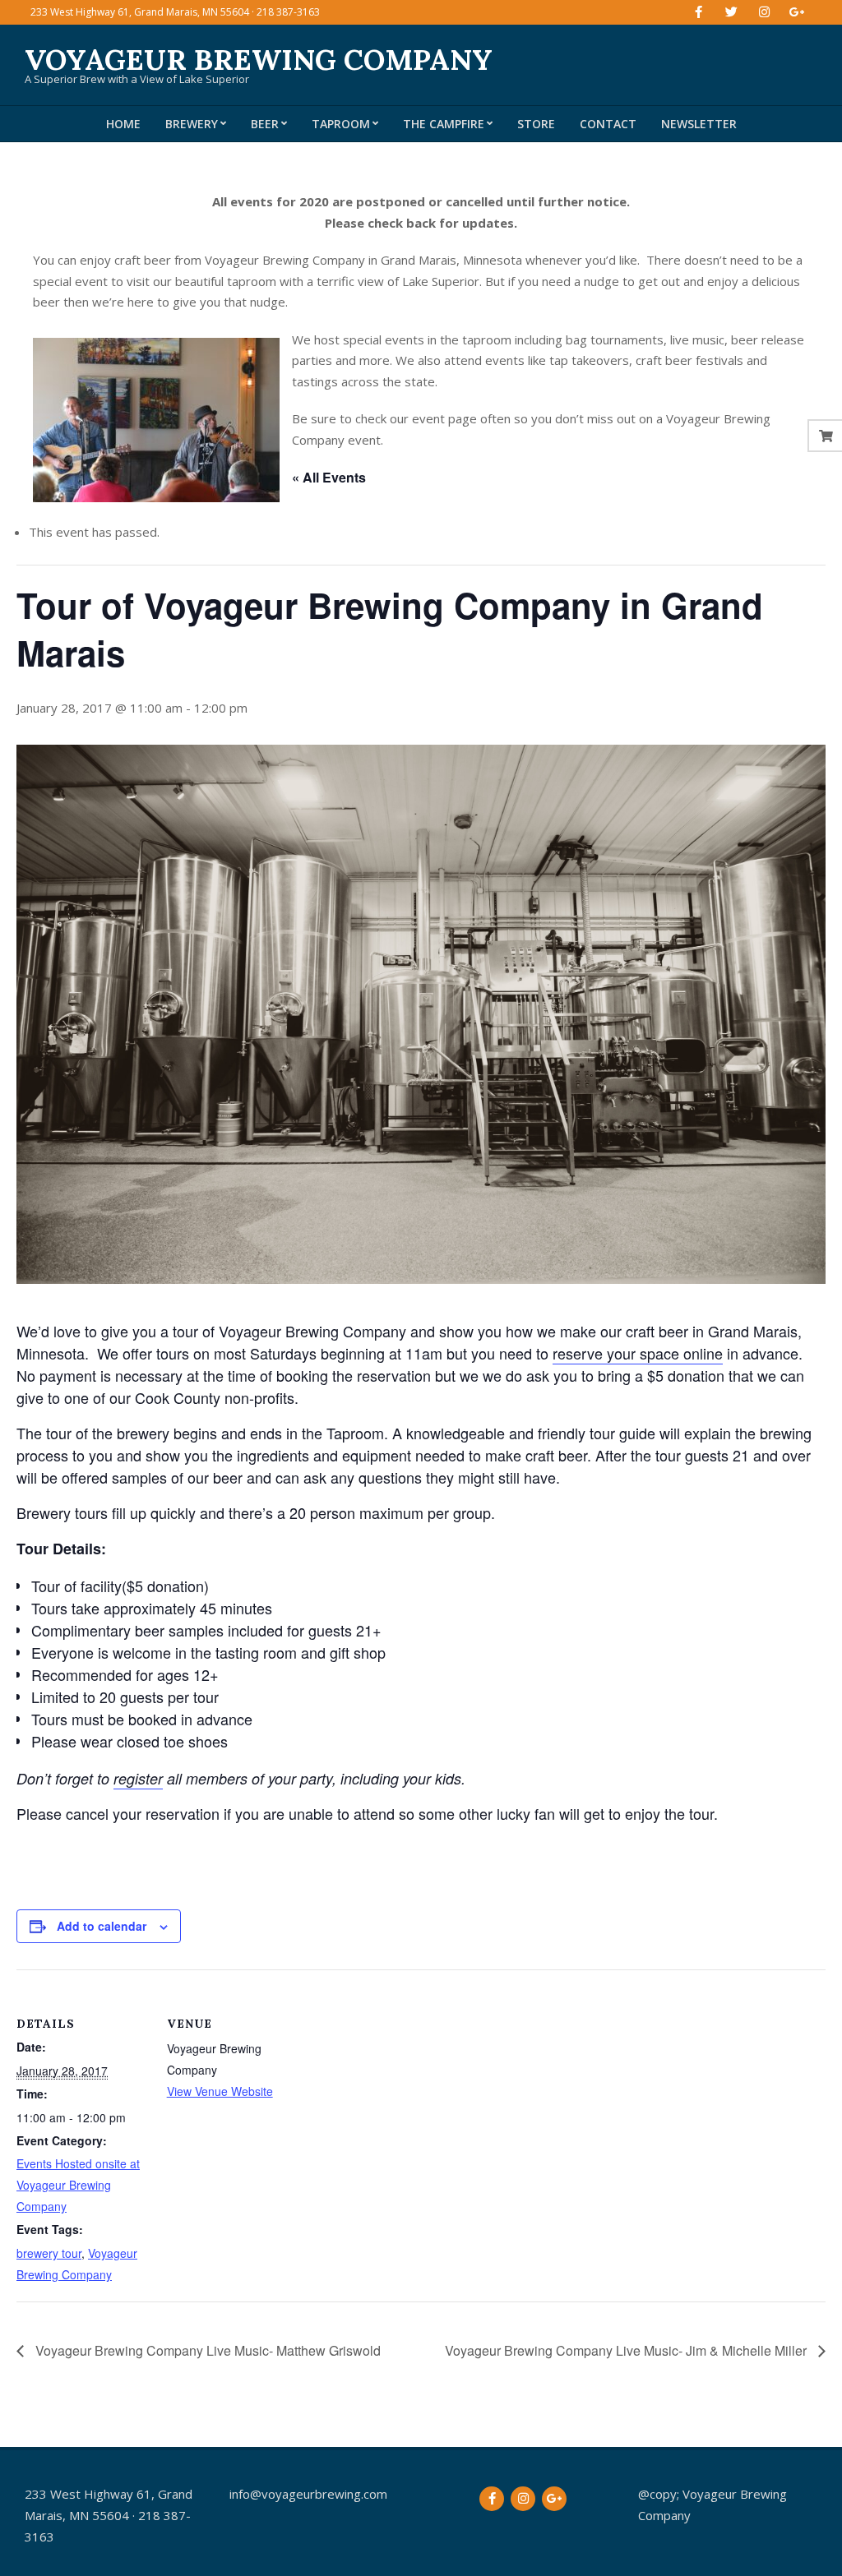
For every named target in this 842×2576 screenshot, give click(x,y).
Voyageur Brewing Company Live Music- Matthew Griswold (206, 2350)
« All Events (329, 477)
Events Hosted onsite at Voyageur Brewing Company (78, 2185)
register (138, 1778)
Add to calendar (102, 1926)
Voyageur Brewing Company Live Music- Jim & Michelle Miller (627, 2350)
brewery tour (49, 2253)
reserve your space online (638, 1353)
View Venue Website (220, 2091)
